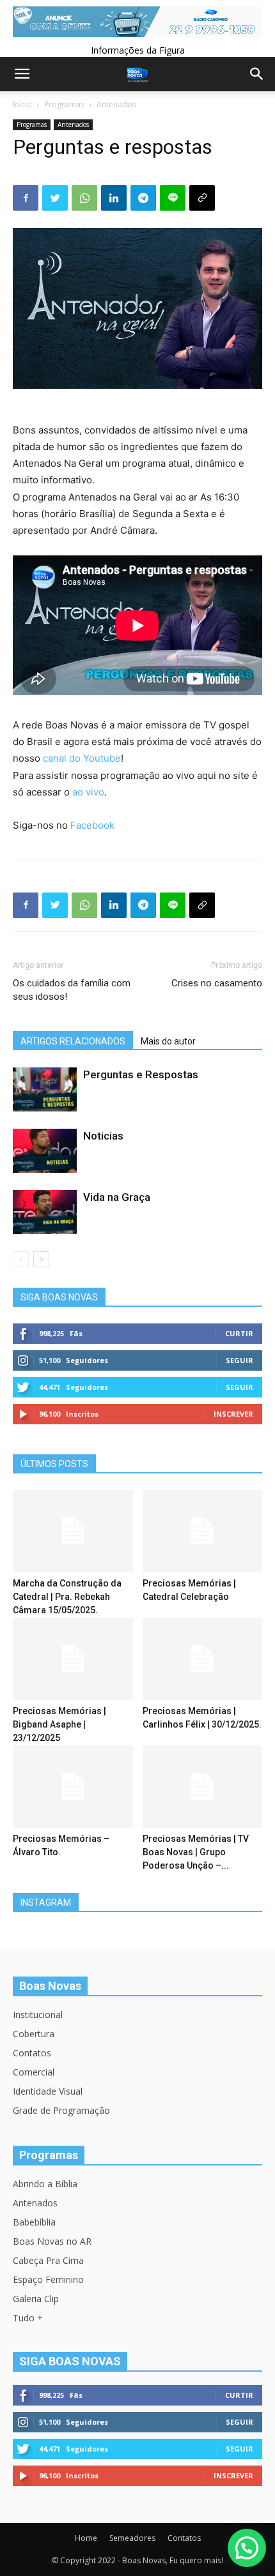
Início (22, 104)
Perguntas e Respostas (141, 1074)
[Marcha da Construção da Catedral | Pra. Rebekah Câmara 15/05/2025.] (73, 1531)
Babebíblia (34, 2222)
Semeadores (132, 2538)
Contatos (32, 2053)
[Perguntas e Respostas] (45, 1089)
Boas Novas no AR (52, 2241)
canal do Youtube (82, 758)
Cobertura (34, 2034)
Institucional (38, 2015)
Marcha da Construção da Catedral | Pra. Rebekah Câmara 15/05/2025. (67, 1597)
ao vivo (88, 792)
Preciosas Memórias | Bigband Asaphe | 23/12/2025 (59, 1724)
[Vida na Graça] (45, 1212)
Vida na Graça (117, 1197)
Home (86, 2538)
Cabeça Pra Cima (48, 2260)
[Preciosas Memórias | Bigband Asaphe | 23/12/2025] (73, 1659)
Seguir (240, 1360)
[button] (247, 2548)
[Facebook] (26, 198)
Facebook (92, 825)
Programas (64, 104)
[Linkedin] (114, 198)
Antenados (116, 104)
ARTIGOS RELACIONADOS (73, 1041)
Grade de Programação (61, 2110)
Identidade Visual (48, 2091)
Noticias (103, 1136)
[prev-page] (21, 1259)
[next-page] (41, 1259)
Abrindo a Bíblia (45, 2184)
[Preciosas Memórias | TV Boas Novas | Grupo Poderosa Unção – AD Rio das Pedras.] (203, 1787)
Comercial (34, 2072)
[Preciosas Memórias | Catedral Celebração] (203, 1531)
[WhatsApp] (84, 198)
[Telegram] (143, 198)
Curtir (239, 1333)
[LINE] (173, 198)
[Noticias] (45, 1151)
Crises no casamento (217, 983)
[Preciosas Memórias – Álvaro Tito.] (73, 1787)
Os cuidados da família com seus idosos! (72, 990)
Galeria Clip (36, 2299)
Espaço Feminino (48, 2279)
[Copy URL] (202, 198)
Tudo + (28, 2318)
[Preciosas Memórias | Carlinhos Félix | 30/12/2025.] (203, 1659)
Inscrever (233, 1414)
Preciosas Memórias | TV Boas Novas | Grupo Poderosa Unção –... (196, 1852)
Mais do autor (168, 1041)
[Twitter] (55, 198)
